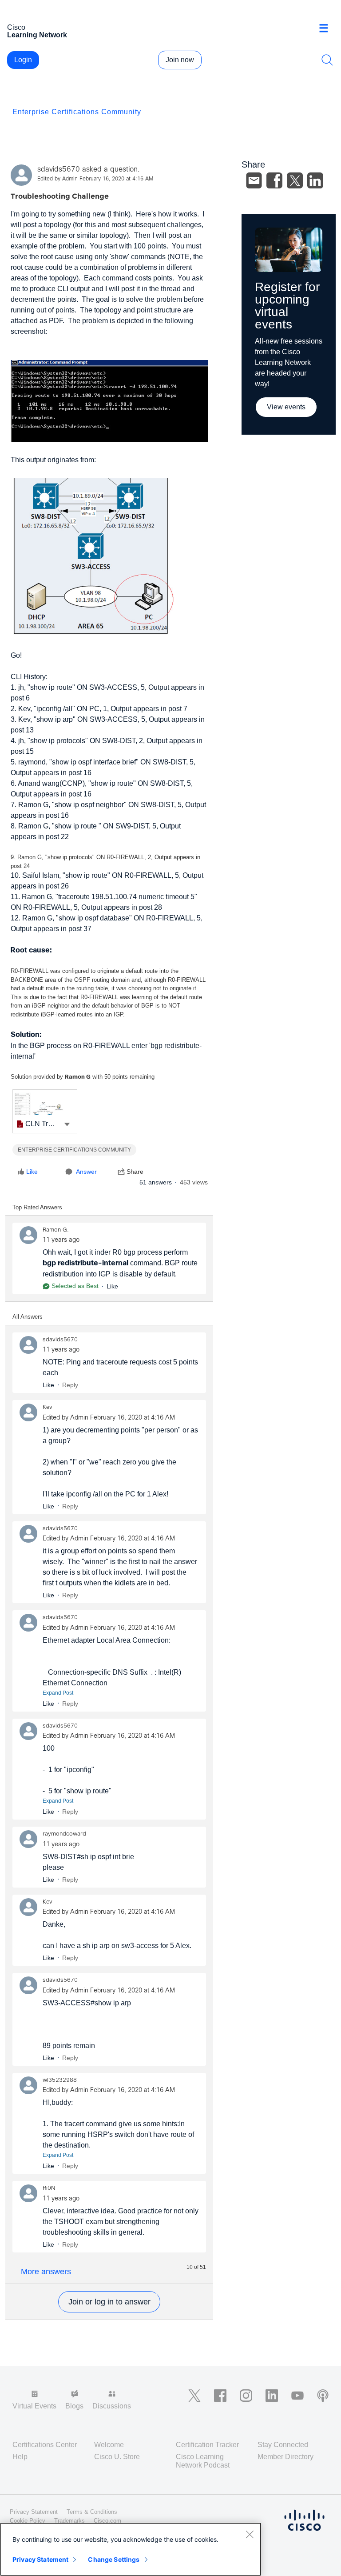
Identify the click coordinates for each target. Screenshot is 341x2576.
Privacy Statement (40, 2559)
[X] (295, 180)
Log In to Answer (109, 2302)
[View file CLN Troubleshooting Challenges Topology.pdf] (45, 1111)
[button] (67, 1124)
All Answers (28, 1317)
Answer (86, 1172)
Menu (327, 28)
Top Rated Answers (37, 1207)
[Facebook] (274, 180)
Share (135, 1172)
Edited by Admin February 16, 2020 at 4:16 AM (95, 179)
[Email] (254, 180)
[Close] (250, 2534)
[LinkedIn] (315, 180)
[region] (131, 2549)
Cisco (37, 31)
